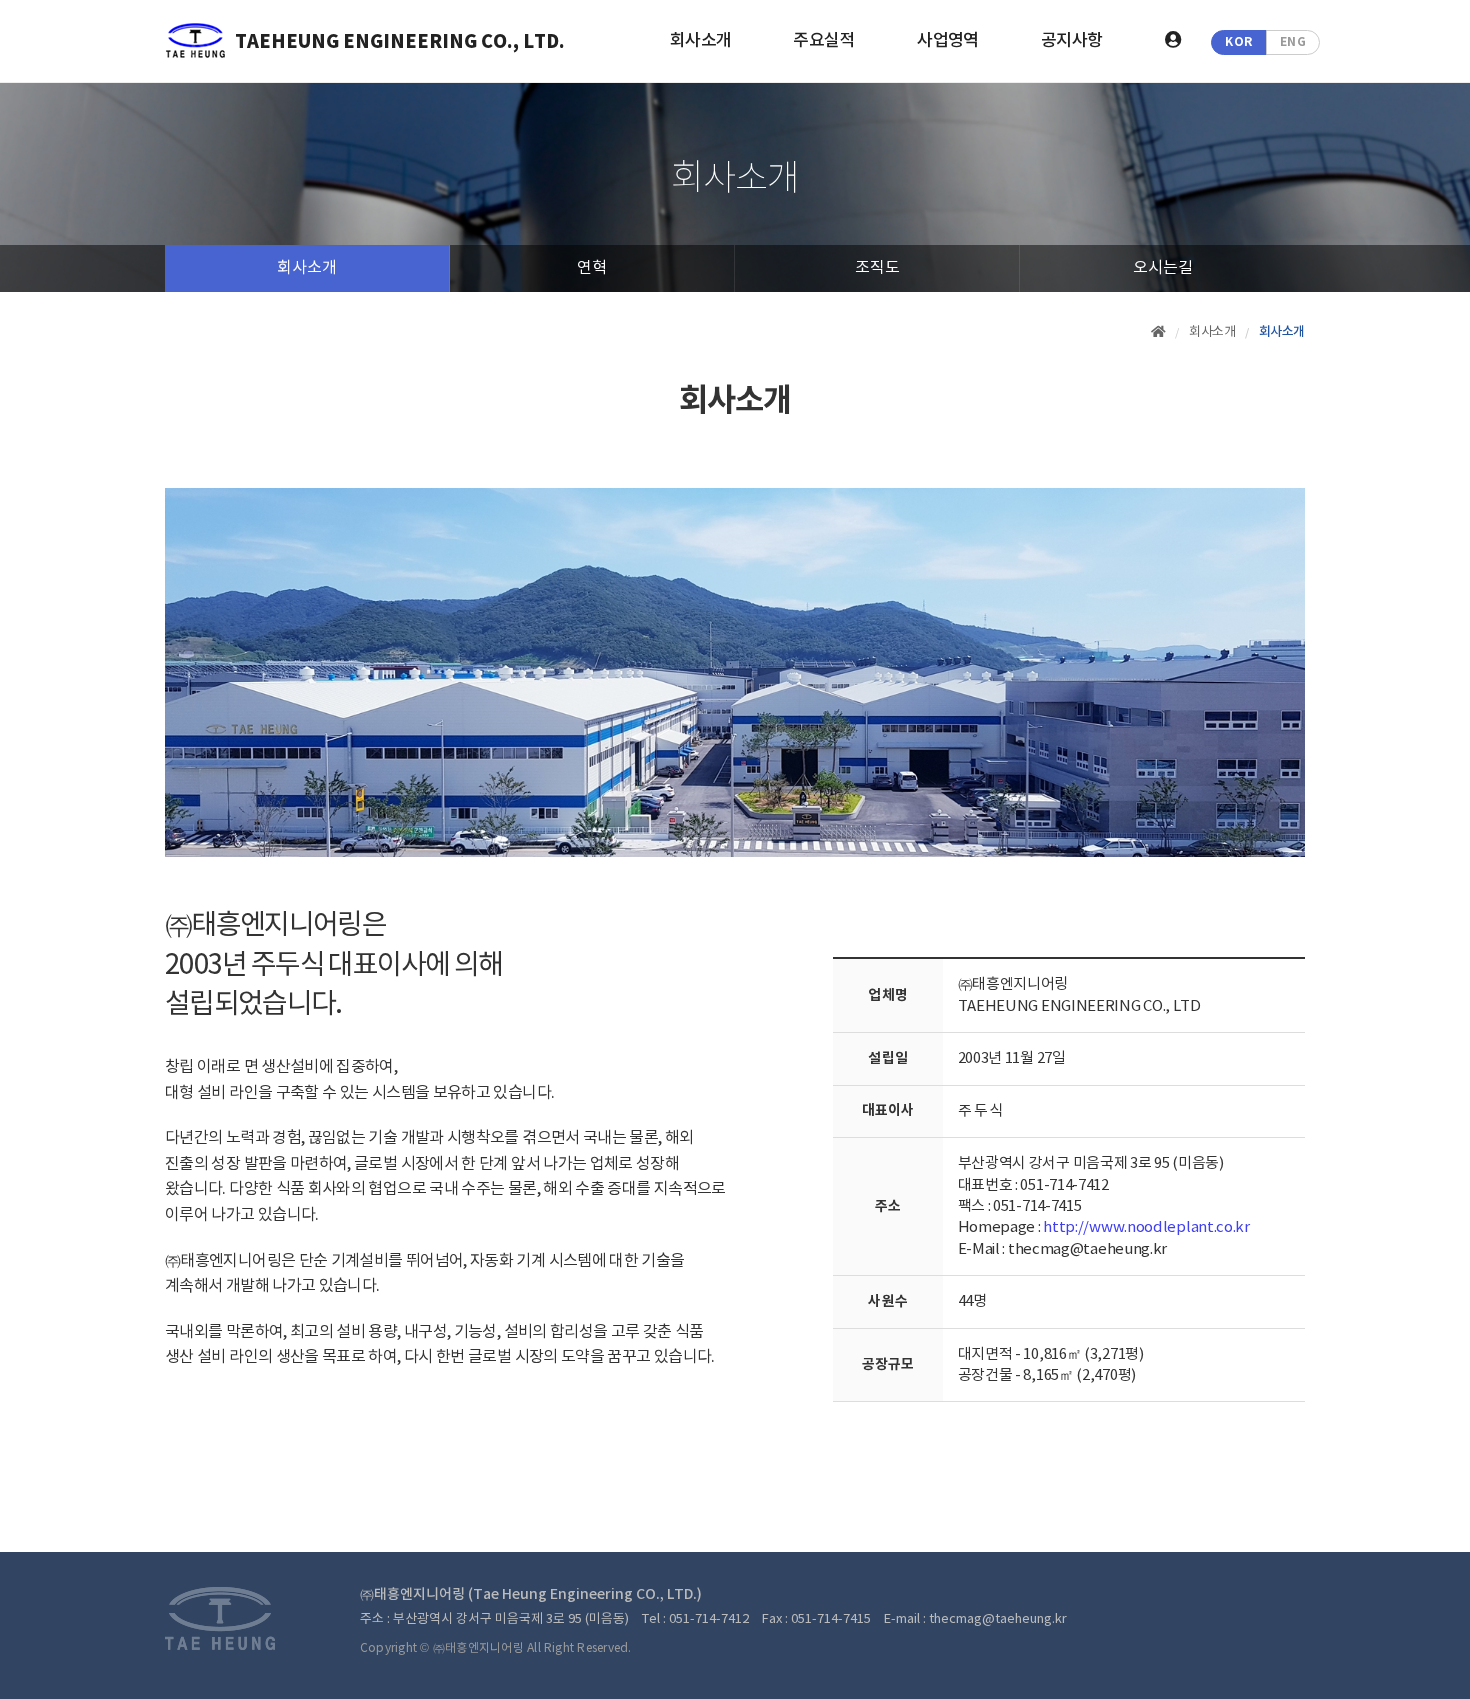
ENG (1293, 42)
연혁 (592, 268)
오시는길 (1163, 268)
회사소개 (701, 41)
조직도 (877, 268)
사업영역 (948, 41)
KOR (1239, 42)
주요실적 (824, 41)
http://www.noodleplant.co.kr (1146, 1227)
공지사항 (1072, 41)
